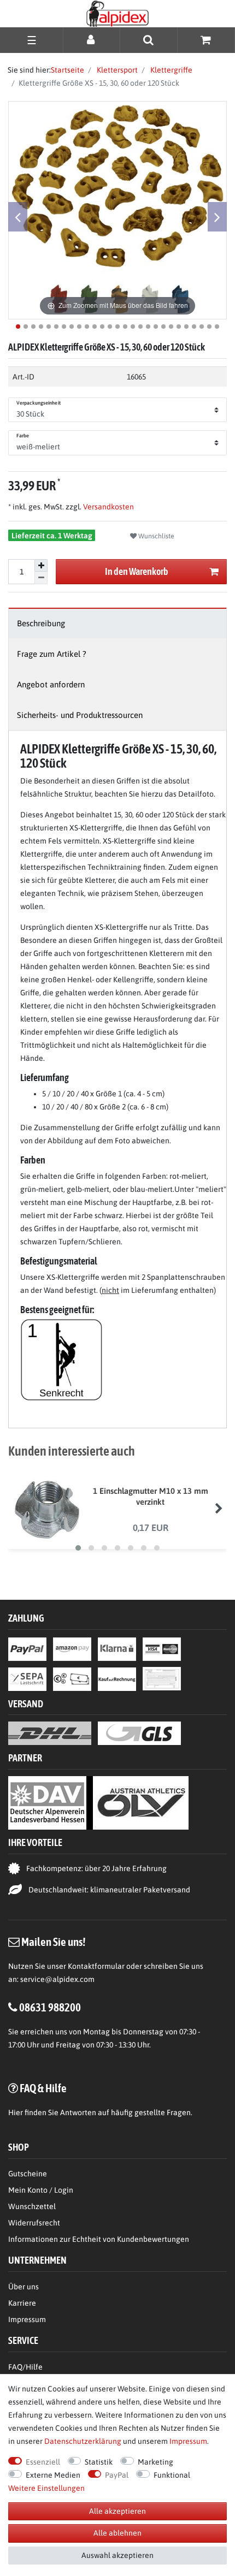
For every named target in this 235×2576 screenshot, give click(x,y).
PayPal (117, 2475)
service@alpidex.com (57, 1979)
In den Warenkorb (137, 571)
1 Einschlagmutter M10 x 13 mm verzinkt (151, 1496)
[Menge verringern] (41, 578)
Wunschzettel (32, 2206)
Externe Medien (53, 2475)
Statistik (99, 2462)
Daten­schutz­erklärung (83, 2441)
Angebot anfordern (51, 684)
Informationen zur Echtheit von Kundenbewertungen (99, 2239)
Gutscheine (28, 2174)
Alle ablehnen (117, 2533)
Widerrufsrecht (34, 2223)
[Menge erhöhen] (41, 566)
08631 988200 (50, 2007)
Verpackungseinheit (39, 403)
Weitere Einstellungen (46, 2488)
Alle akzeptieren (117, 2511)
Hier (16, 2112)
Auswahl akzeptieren (117, 2555)
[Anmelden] (92, 40)
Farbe (23, 436)
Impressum (27, 2319)
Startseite (67, 70)
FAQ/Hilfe (25, 2367)
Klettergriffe (171, 70)
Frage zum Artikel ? (52, 654)
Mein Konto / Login (41, 2190)
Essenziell (43, 2462)
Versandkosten (108, 507)
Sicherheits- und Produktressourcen (80, 715)
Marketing (155, 2462)
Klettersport (116, 70)
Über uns (23, 2287)
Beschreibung (41, 623)
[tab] (117, 623)
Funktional (172, 2475)
